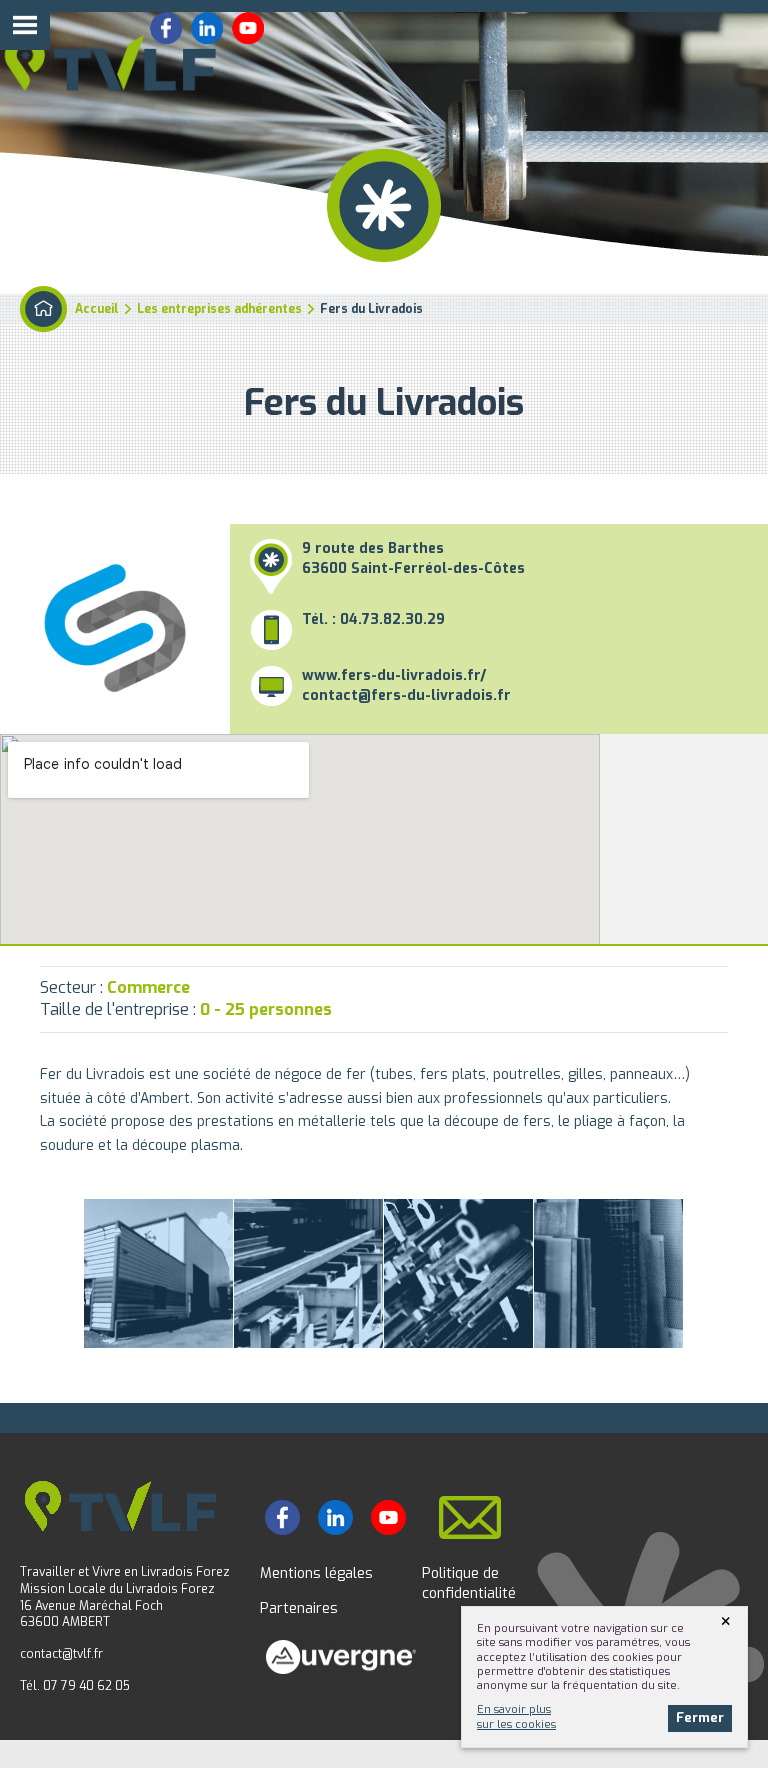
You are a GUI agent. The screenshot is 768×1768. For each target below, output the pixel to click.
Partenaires (299, 1608)
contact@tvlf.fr (61, 1654)
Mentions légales (316, 1573)
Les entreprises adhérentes (219, 309)
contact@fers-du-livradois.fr (406, 695)
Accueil (97, 309)
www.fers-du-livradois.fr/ (394, 675)
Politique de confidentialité (469, 1583)
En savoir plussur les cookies (516, 1716)
